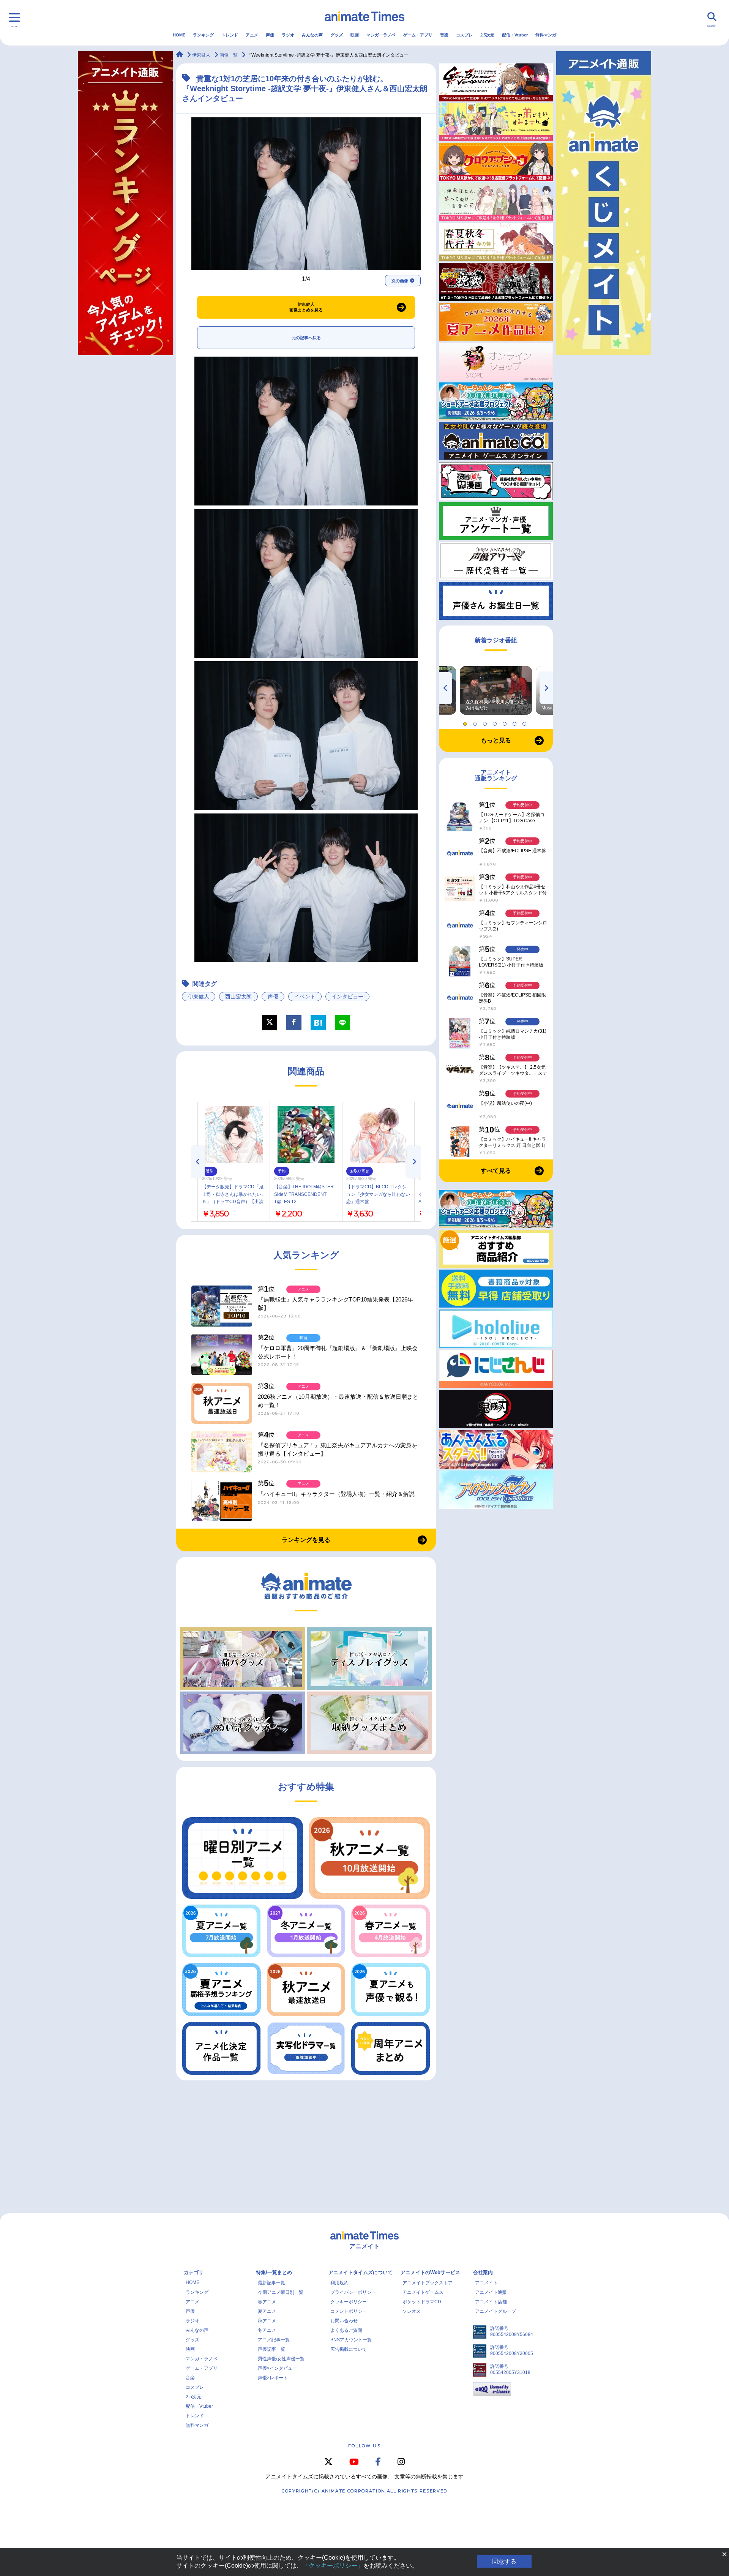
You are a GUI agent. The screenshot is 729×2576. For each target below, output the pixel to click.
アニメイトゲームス (423, 2292)
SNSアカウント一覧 (351, 2340)
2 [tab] (476, 722)
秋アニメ (267, 2321)
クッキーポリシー (349, 2302)
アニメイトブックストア (428, 2283)
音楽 (444, 35)
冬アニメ (267, 2330)
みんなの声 (312, 35)
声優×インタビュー (277, 2368)
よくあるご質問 (346, 2330)
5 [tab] (506, 722)
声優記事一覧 (271, 2349)
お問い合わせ (344, 2321)
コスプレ (464, 35)
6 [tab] (516, 722)
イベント (305, 997)
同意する (504, 2561)
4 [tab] (496, 722)
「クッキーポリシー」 (333, 2566)
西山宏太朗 (238, 997)
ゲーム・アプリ (418, 35)
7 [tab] (525, 722)
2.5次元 (487, 35)
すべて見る (496, 1171)
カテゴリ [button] (194, 2272)
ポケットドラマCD (422, 2302)
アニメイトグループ (495, 2311)
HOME (179, 35)
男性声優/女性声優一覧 (281, 2359)
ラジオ (288, 35)
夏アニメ (267, 2311)
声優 (270, 35)
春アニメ (267, 2302)
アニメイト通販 (491, 2292)
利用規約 (339, 2283)
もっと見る (496, 740)
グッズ (337, 35)
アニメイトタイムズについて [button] (361, 2272)
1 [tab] (466, 722)
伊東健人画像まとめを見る (306, 307)
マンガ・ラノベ (381, 35)
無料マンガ (546, 35)
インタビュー (347, 997)
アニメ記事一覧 (274, 2340)
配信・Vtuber (515, 35)
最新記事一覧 (271, 2283)
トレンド (230, 35)
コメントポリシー (349, 2311)
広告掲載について (349, 2349)
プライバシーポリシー (353, 2292)
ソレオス (412, 2311)
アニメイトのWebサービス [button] (430, 2272)
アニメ (252, 35)
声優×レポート (273, 2378)
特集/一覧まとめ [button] (274, 2272)
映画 (355, 35)
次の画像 (400, 281)
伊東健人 (199, 997)
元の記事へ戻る (306, 338)
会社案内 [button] (483, 2272)
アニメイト (486, 2283)
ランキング (203, 35)
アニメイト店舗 (491, 2302)
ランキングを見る (306, 1540)
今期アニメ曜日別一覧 (281, 2292)
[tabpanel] (496, 690)
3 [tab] (486, 722)
